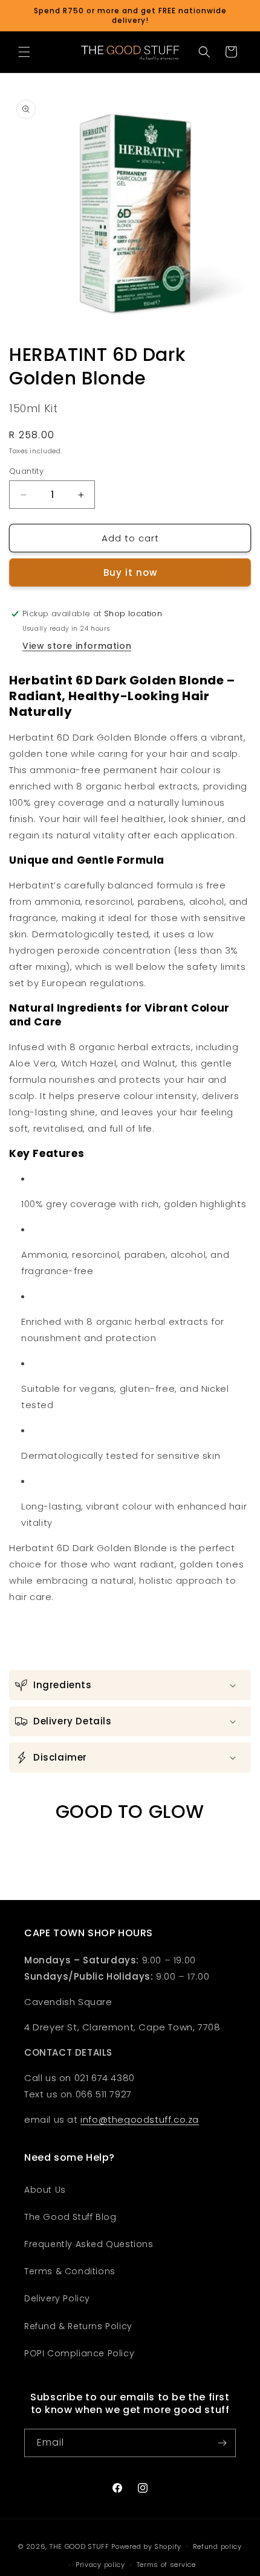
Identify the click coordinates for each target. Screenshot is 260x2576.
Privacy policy (100, 2565)
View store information (77, 646)
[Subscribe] (222, 2443)
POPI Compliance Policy (79, 2353)
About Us (45, 2190)
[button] (24, 52)
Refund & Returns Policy (78, 2326)
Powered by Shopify (146, 2546)
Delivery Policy (57, 2298)
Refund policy (217, 2546)
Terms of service (166, 2565)
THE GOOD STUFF (80, 2546)
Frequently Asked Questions (89, 2244)
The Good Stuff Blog (70, 2217)
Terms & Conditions (70, 2271)
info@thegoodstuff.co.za (140, 2119)
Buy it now (130, 572)
